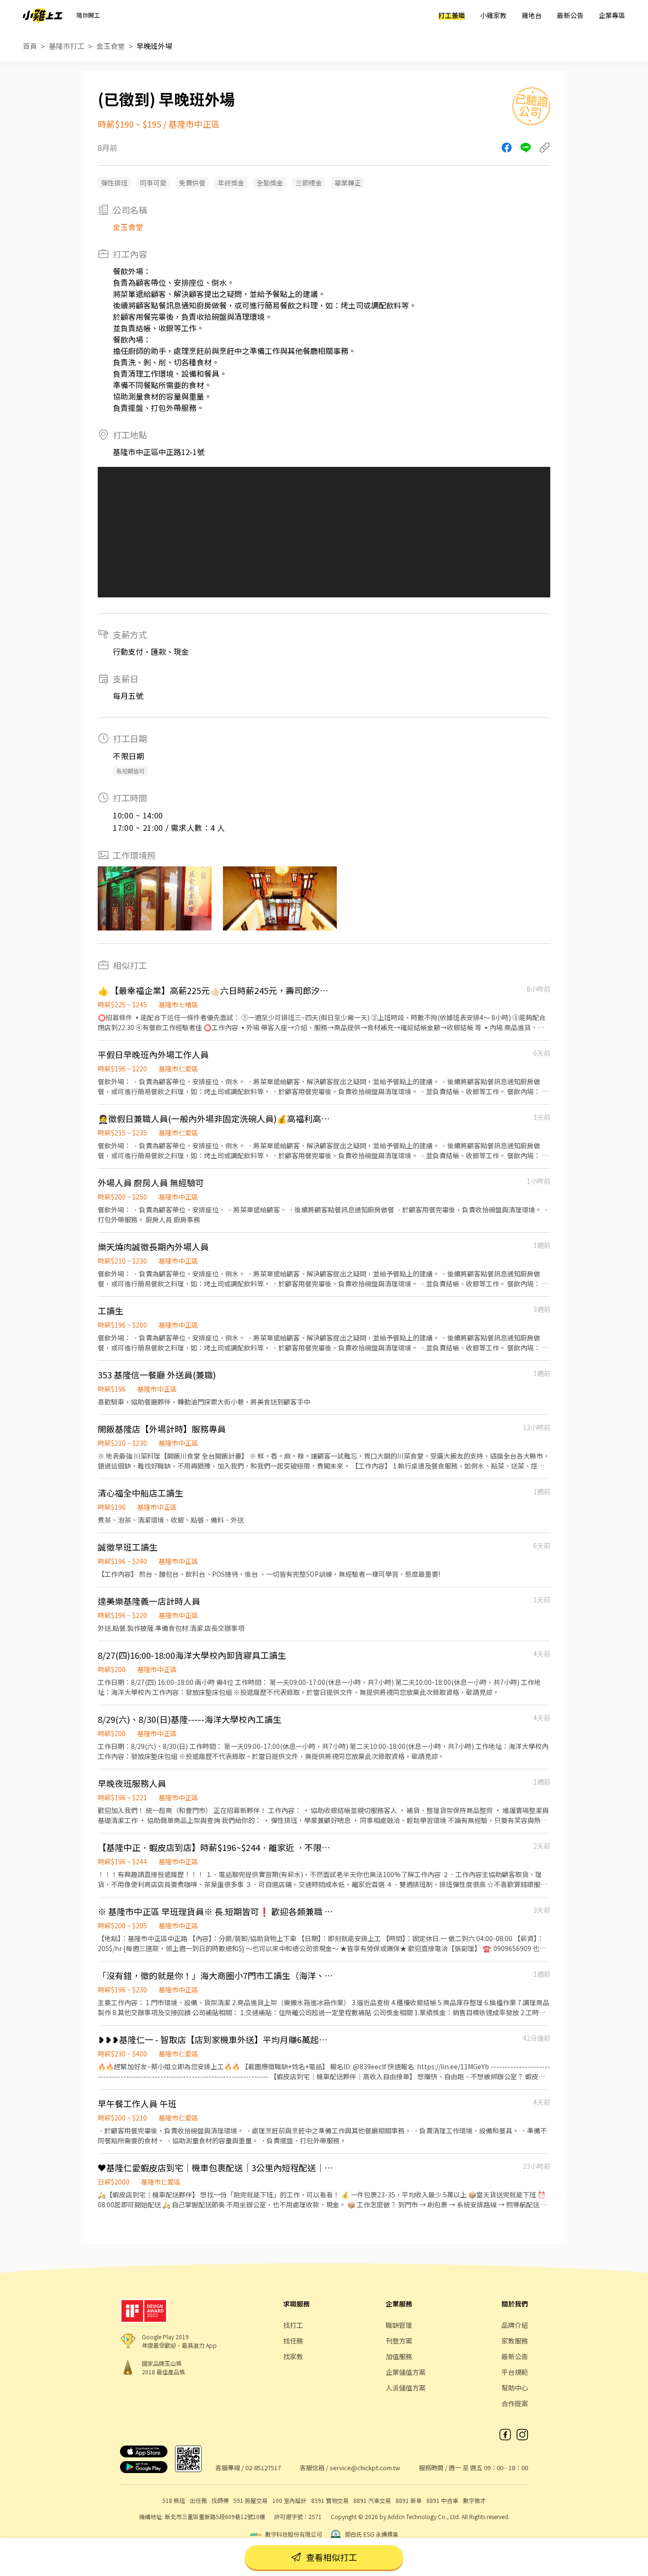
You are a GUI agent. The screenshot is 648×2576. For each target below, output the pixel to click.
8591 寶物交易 (330, 2500)
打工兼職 (452, 15)
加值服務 (399, 2356)
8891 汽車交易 (372, 2500)
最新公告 (570, 15)
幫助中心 (515, 2388)
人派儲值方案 (406, 2388)
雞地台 (532, 15)
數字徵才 (474, 2500)
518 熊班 (174, 2500)
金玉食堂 (111, 46)
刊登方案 (399, 2341)
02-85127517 (263, 2468)
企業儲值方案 (406, 2372)
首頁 (30, 46)
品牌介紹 (515, 2325)
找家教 (293, 2356)
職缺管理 (399, 2325)
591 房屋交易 (250, 2500)
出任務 (198, 2500)
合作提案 (515, 2403)
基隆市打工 (67, 46)
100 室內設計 (289, 2500)
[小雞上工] (43, 15)
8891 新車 (409, 2500)
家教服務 (515, 2341)
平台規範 (515, 2372)
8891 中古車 (442, 2500)
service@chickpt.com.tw (365, 2468)
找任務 (293, 2341)
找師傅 (220, 2500)
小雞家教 (493, 15)
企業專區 (612, 15)
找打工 (293, 2325)
